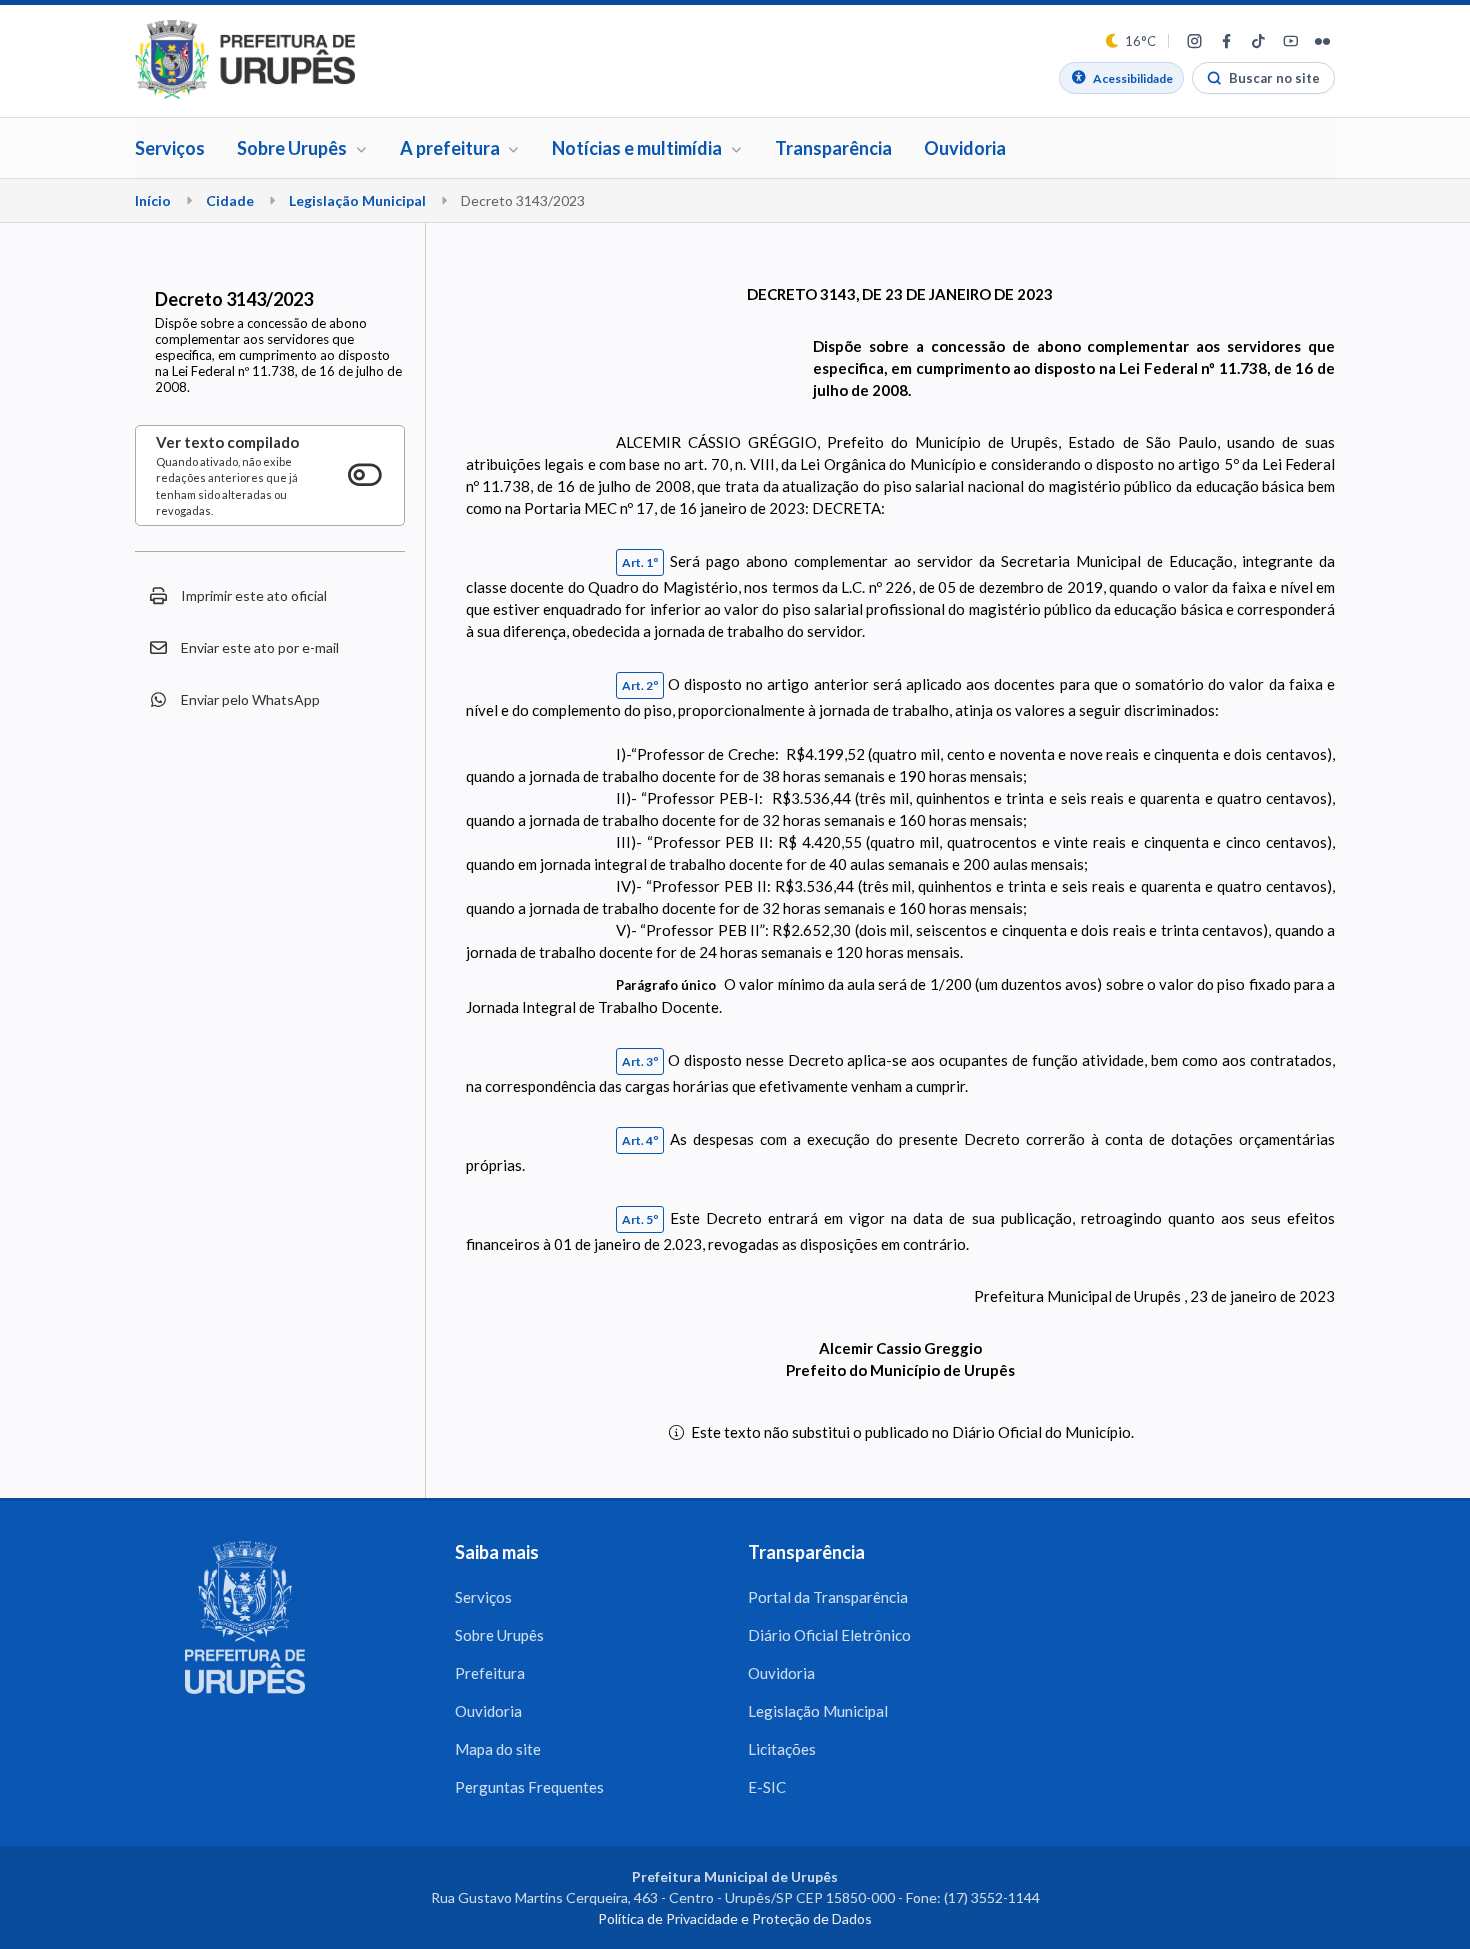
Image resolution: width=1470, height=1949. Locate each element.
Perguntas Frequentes (529, 1787)
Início (153, 200)
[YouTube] (1290, 41)
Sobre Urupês (499, 1635)
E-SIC (767, 1787)
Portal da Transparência (828, 1597)
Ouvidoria (965, 148)
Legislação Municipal (357, 200)
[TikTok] (1258, 41)
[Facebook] (1226, 41)
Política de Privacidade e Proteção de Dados (735, 1918)
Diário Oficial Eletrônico (829, 1635)
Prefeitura (490, 1673)
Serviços (170, 148)
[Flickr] (1322, 41)
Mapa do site (498, 1749)
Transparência (833, 148)
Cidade (230, 200)
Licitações (782, 1749)
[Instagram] (1194, 41)
